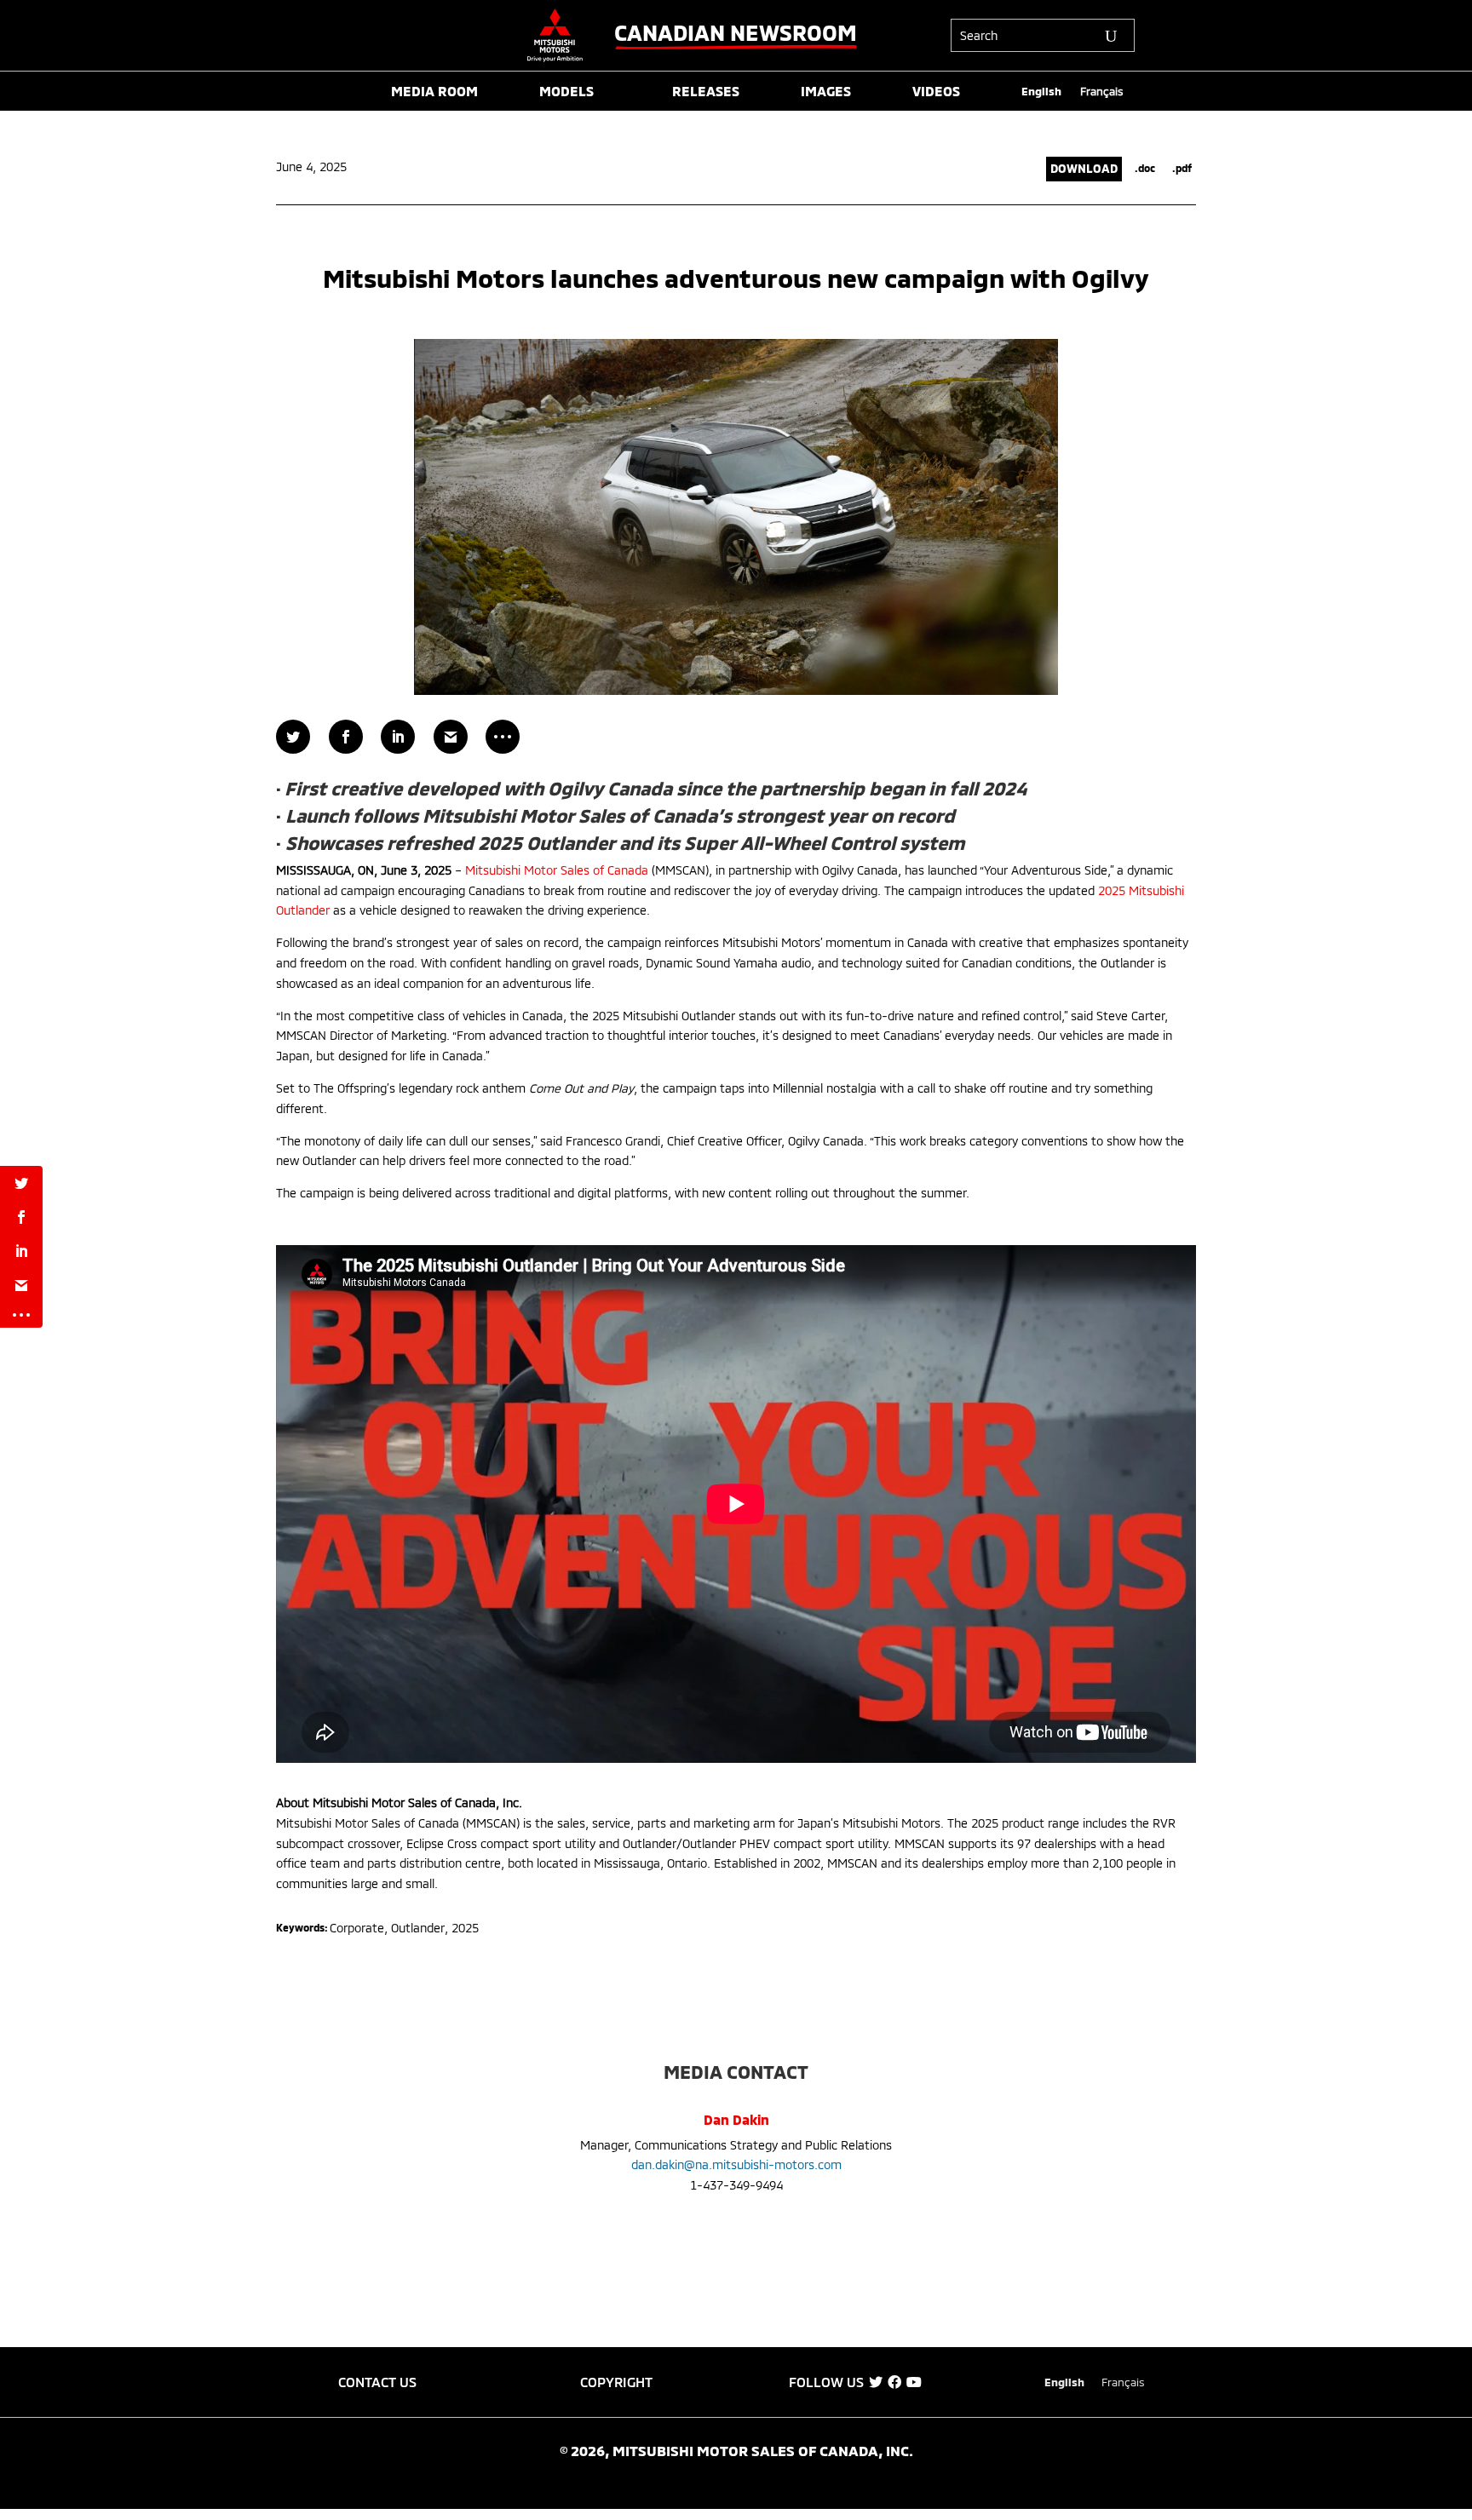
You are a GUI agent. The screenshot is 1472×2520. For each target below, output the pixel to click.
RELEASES (706, 92)
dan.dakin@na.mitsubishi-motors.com (736, 2164)
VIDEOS (936, 92)
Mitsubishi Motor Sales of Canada (557, 870)
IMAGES (826, 92)
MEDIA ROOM (434, 92)
